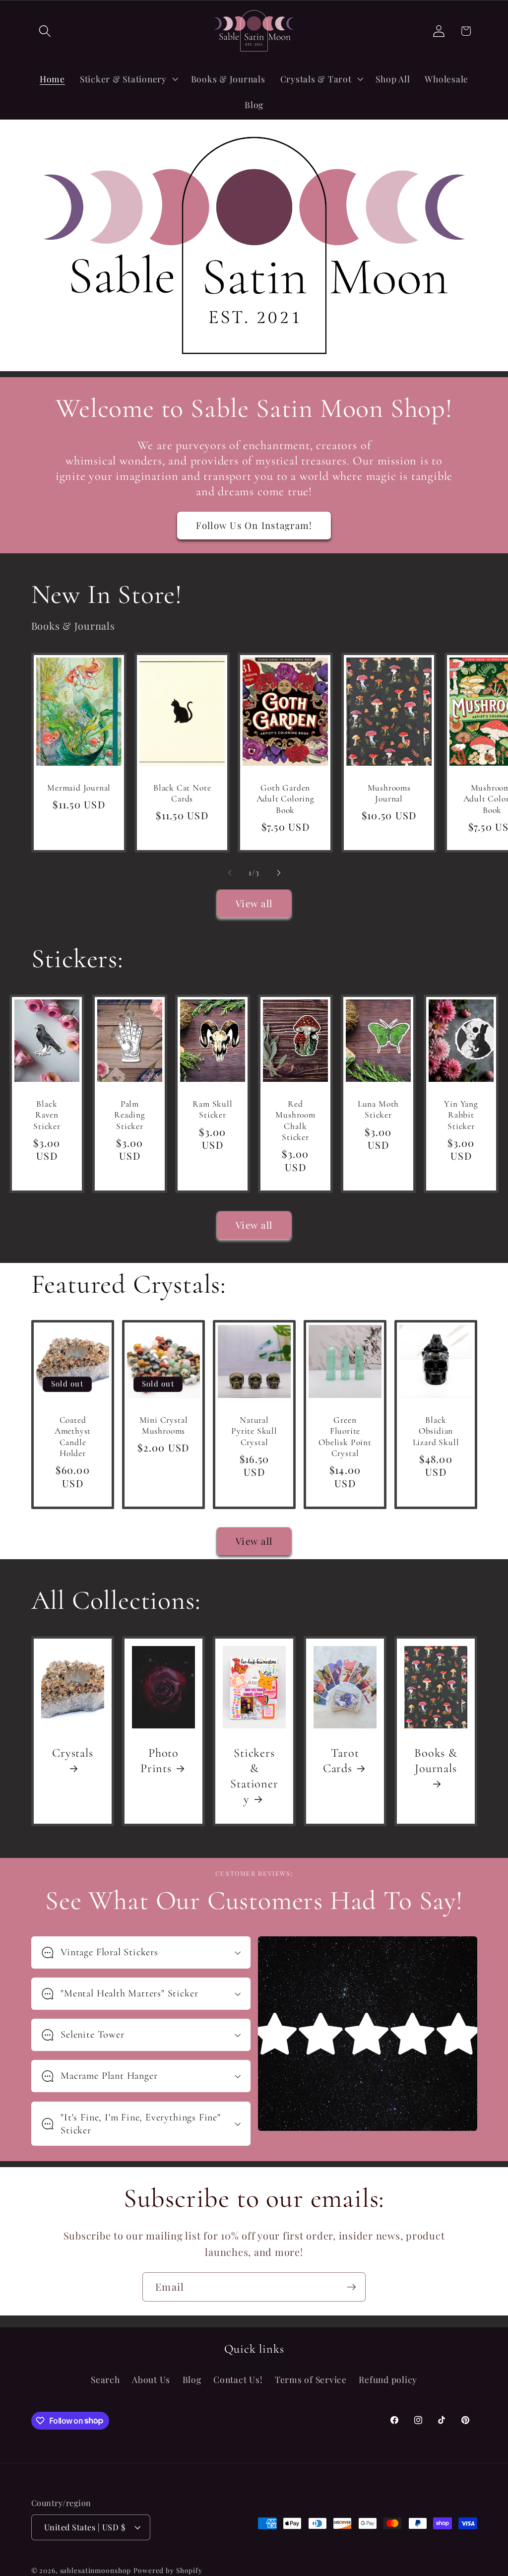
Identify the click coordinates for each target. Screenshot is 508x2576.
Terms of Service (311, 2379)
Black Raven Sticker (47, 1115)
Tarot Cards (341, 1761)
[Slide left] (230, 873)
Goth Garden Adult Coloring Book (286, 799)
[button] (45, 31)
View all (254, 903)
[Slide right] (279, 873)
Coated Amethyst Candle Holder (72, 1437)
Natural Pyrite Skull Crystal (254, 1431)
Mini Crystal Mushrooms (163, 1425)
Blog (192, 2379)
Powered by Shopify (168, 2570)
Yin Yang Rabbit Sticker (461, 1115)
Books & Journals (436, 1761)
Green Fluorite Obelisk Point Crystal (345, 1437)
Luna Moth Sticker (378, 1109)
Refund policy (388, 2379)
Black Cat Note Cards (182, 793)
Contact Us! (238, 2379)
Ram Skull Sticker (212, 1109)
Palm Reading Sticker (130, 1115)
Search (105, 2379)
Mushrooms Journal (389, 793)
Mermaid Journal (79, 788)
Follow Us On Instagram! (254, 525)
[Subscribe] (351, 2287)
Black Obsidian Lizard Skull (436, 1431)
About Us (151, 2379)
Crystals (72, 1753)
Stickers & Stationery (254, 1776)
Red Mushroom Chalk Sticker (295, 1121)
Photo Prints (159, 1761)
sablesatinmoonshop (96, 2570)
